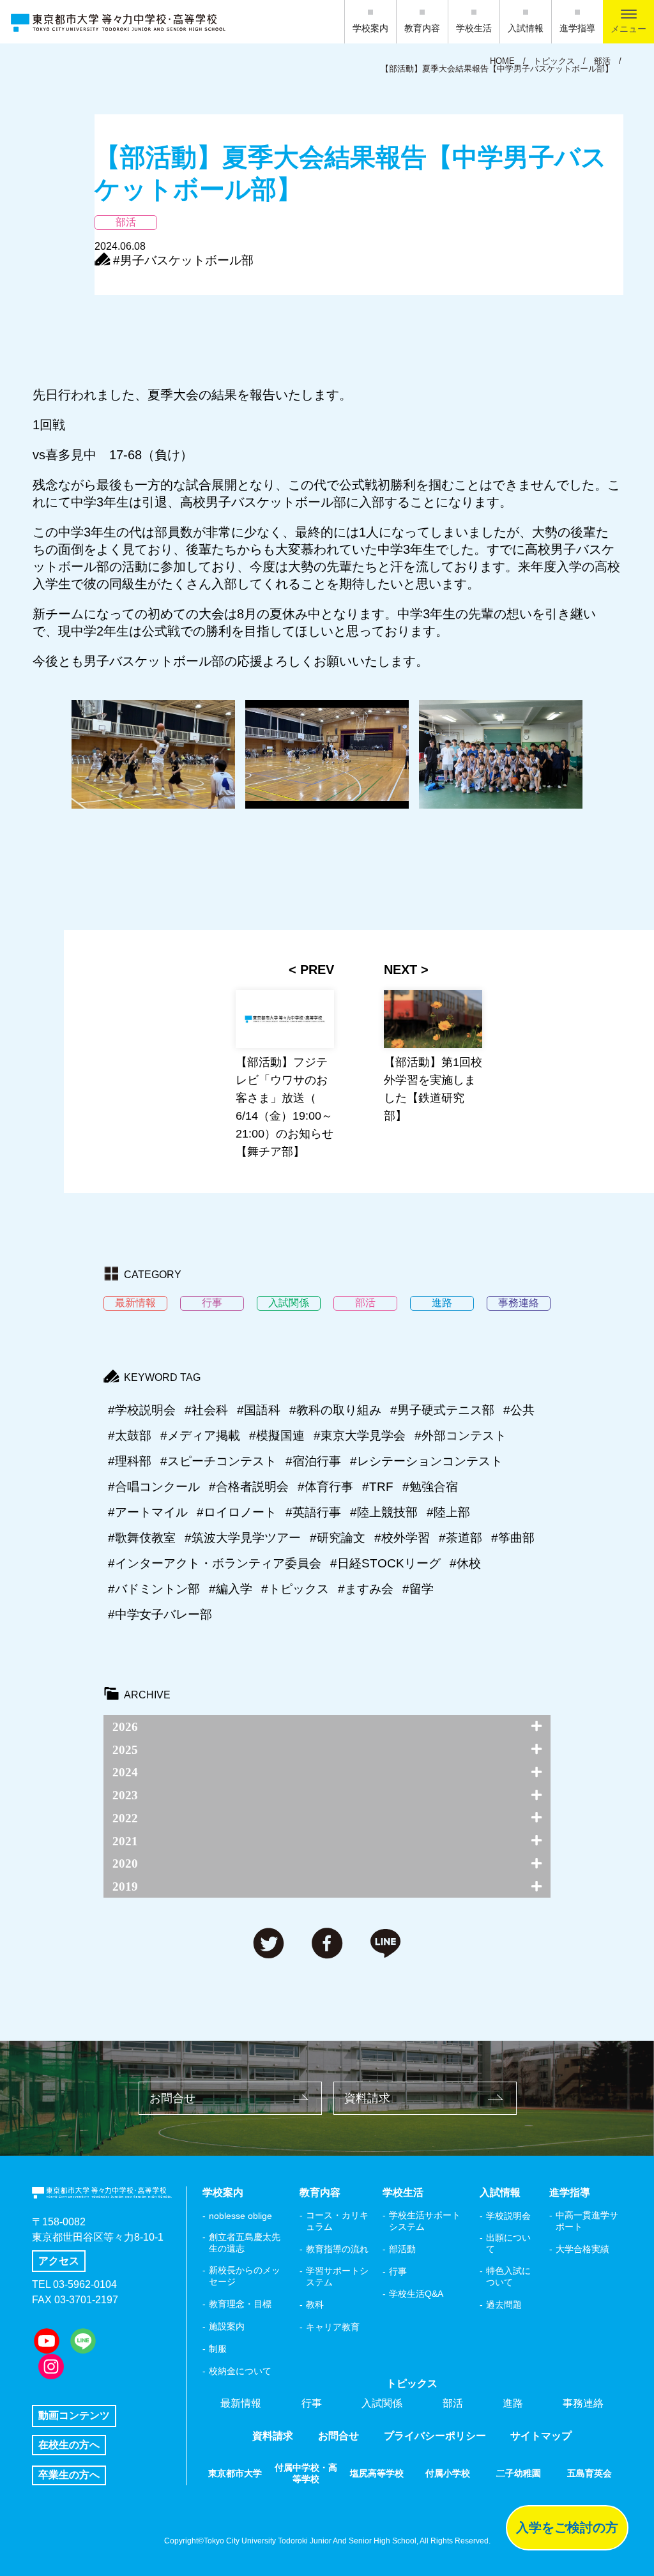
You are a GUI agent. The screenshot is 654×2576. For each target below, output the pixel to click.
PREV (317, 970)
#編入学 (231, 1589)
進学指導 (577, 28)
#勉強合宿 (430, 1487)
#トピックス (295, 1589)
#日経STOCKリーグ (385, 1563)
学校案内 (370, 28)
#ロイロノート (237, 1512)
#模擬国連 (277, 1436)
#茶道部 (460, 1538)
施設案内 (227, 2326)
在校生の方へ (69, 2445)
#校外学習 (402, 1538)
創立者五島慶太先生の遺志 (245, 2243)
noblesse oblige (240, 2216)
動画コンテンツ (74, 2415)
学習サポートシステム (337, 2276)
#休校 (465, 1563)
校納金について (240, 2371)
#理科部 (130, 1461)
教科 (315, 2305)
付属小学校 (448, 2473)
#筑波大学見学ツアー (243, 1538)
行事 (398, 2271)
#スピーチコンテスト (218, 1461)
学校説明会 (508, 2216)
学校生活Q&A (416, 2294)
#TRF (378, 1487)
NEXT (400, 970)
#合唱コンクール (154, 1487)
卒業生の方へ (69, 2475)
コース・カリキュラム (337, 2221)
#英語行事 (313, 1512)
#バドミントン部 (154, 1589)
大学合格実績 (582, 2249)
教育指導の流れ (337, 2249)
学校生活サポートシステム (425, 2221)
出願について (508, 2243)
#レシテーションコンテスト (426, 1461)
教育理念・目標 (240, 2304)
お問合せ (172, 2098)
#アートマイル (148, 1512)
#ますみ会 (366, 1589)
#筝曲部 (513, 1538)
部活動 (402, 2249)
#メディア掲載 (200, 1436)
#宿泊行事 (313, 1461)
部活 (453, 2403)
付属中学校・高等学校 (306, 2473)
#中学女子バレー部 (160, 1614)
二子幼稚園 (519, 2473)
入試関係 (382, 2403)
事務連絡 (583, 2403)
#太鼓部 (130, 1436)
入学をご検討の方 (567, 2527)
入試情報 (526, 28)
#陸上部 (448, 1512)
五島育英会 (589, 2473)
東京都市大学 (235, 2473)
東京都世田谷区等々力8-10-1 (98, 2237)
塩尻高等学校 (377, 2473)
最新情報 (241, 2403)
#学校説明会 (142, 1410)
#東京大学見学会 (360, 1436)
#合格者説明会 (249, 1487)
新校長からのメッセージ (245, 2276)
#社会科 (206, 1410)
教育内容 (422, 28)
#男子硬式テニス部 (442, 1410)
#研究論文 (338, 1538)
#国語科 (259, 1410)
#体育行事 (325, 1487)
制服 (218, 2349)
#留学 (418, 1589)
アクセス (59, 2261)
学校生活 (474, 28)
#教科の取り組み (335, 1410)
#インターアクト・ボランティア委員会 (215, 1563)
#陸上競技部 (384, 1512)
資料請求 (367, 2098)
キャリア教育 (333, 2327)
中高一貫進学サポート (587, 2221)
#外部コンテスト (460, 1436)
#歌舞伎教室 (142, 1538)
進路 (513, 2403)
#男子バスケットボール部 (183, 260)
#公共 (519, 1410)
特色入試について (508, 2276)
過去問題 (504, 2305)
